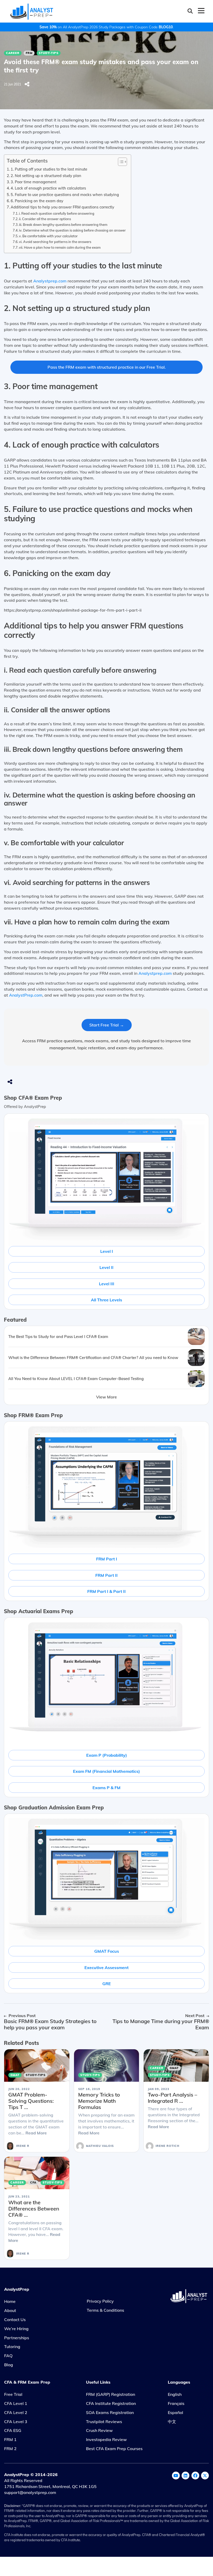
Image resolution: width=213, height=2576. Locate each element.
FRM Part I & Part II (106, 1591)
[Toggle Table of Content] (120, 162)
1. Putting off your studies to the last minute (49, 169)
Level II (106, 1267)
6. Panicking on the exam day (37, 201)
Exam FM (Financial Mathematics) (106, 1771)
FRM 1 (10, 2439)
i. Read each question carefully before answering (57, 213)
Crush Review (99, 2430)
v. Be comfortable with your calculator (48, 236)
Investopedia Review (106, 2439)
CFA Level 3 (16, 2422)
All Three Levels (106, 1300)
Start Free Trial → (107, 1025)
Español (175, 2412)
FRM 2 (10, 2449)
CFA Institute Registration (111, 2403)
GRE (107, 1984)
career (13, 53)
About (10, 2310)
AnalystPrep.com (26, 995)
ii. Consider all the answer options (45, 219)
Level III (107, 1284)
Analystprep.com (50, 281)
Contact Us (15, 2320)
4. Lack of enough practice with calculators (48, 188)
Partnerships (17, 2338)
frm (29, 53)
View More (106, 1397)
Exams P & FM (106, 1788)
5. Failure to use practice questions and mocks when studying (65, 195)
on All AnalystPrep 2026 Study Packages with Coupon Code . (106, 27)
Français (176, 2403)
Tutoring (12, 2347)
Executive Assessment (106, 1968)
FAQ (8, 2356)
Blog (9, 2365)
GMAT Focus (107, 1951)
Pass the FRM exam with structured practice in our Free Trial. (107, 367)
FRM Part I (107, 1559)
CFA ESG (13, 2430)
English (175, 2394)
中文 (172, 2422)
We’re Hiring (16, 2329)
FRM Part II (106, 1575)
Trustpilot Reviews (104, 2422)
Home (10, 2301)
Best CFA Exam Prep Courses (114, 2449)
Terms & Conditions (105, 2310)
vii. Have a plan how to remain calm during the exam (60, 247)
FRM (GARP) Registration (111, 2394)
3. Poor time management (34, 182)
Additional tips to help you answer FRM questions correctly (62, 207)
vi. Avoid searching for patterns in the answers (55, 242)
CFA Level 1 (16, 2403)
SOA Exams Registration (110, 2412)
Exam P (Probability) (107, 1755)
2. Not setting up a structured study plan (46, 176)
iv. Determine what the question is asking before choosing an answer (72, 230)
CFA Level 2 (16, 2412)
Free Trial (13, 2394)
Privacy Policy (100, 2301)
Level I (107, 1251)
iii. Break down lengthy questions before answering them (63, 225)
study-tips (49, 53)
